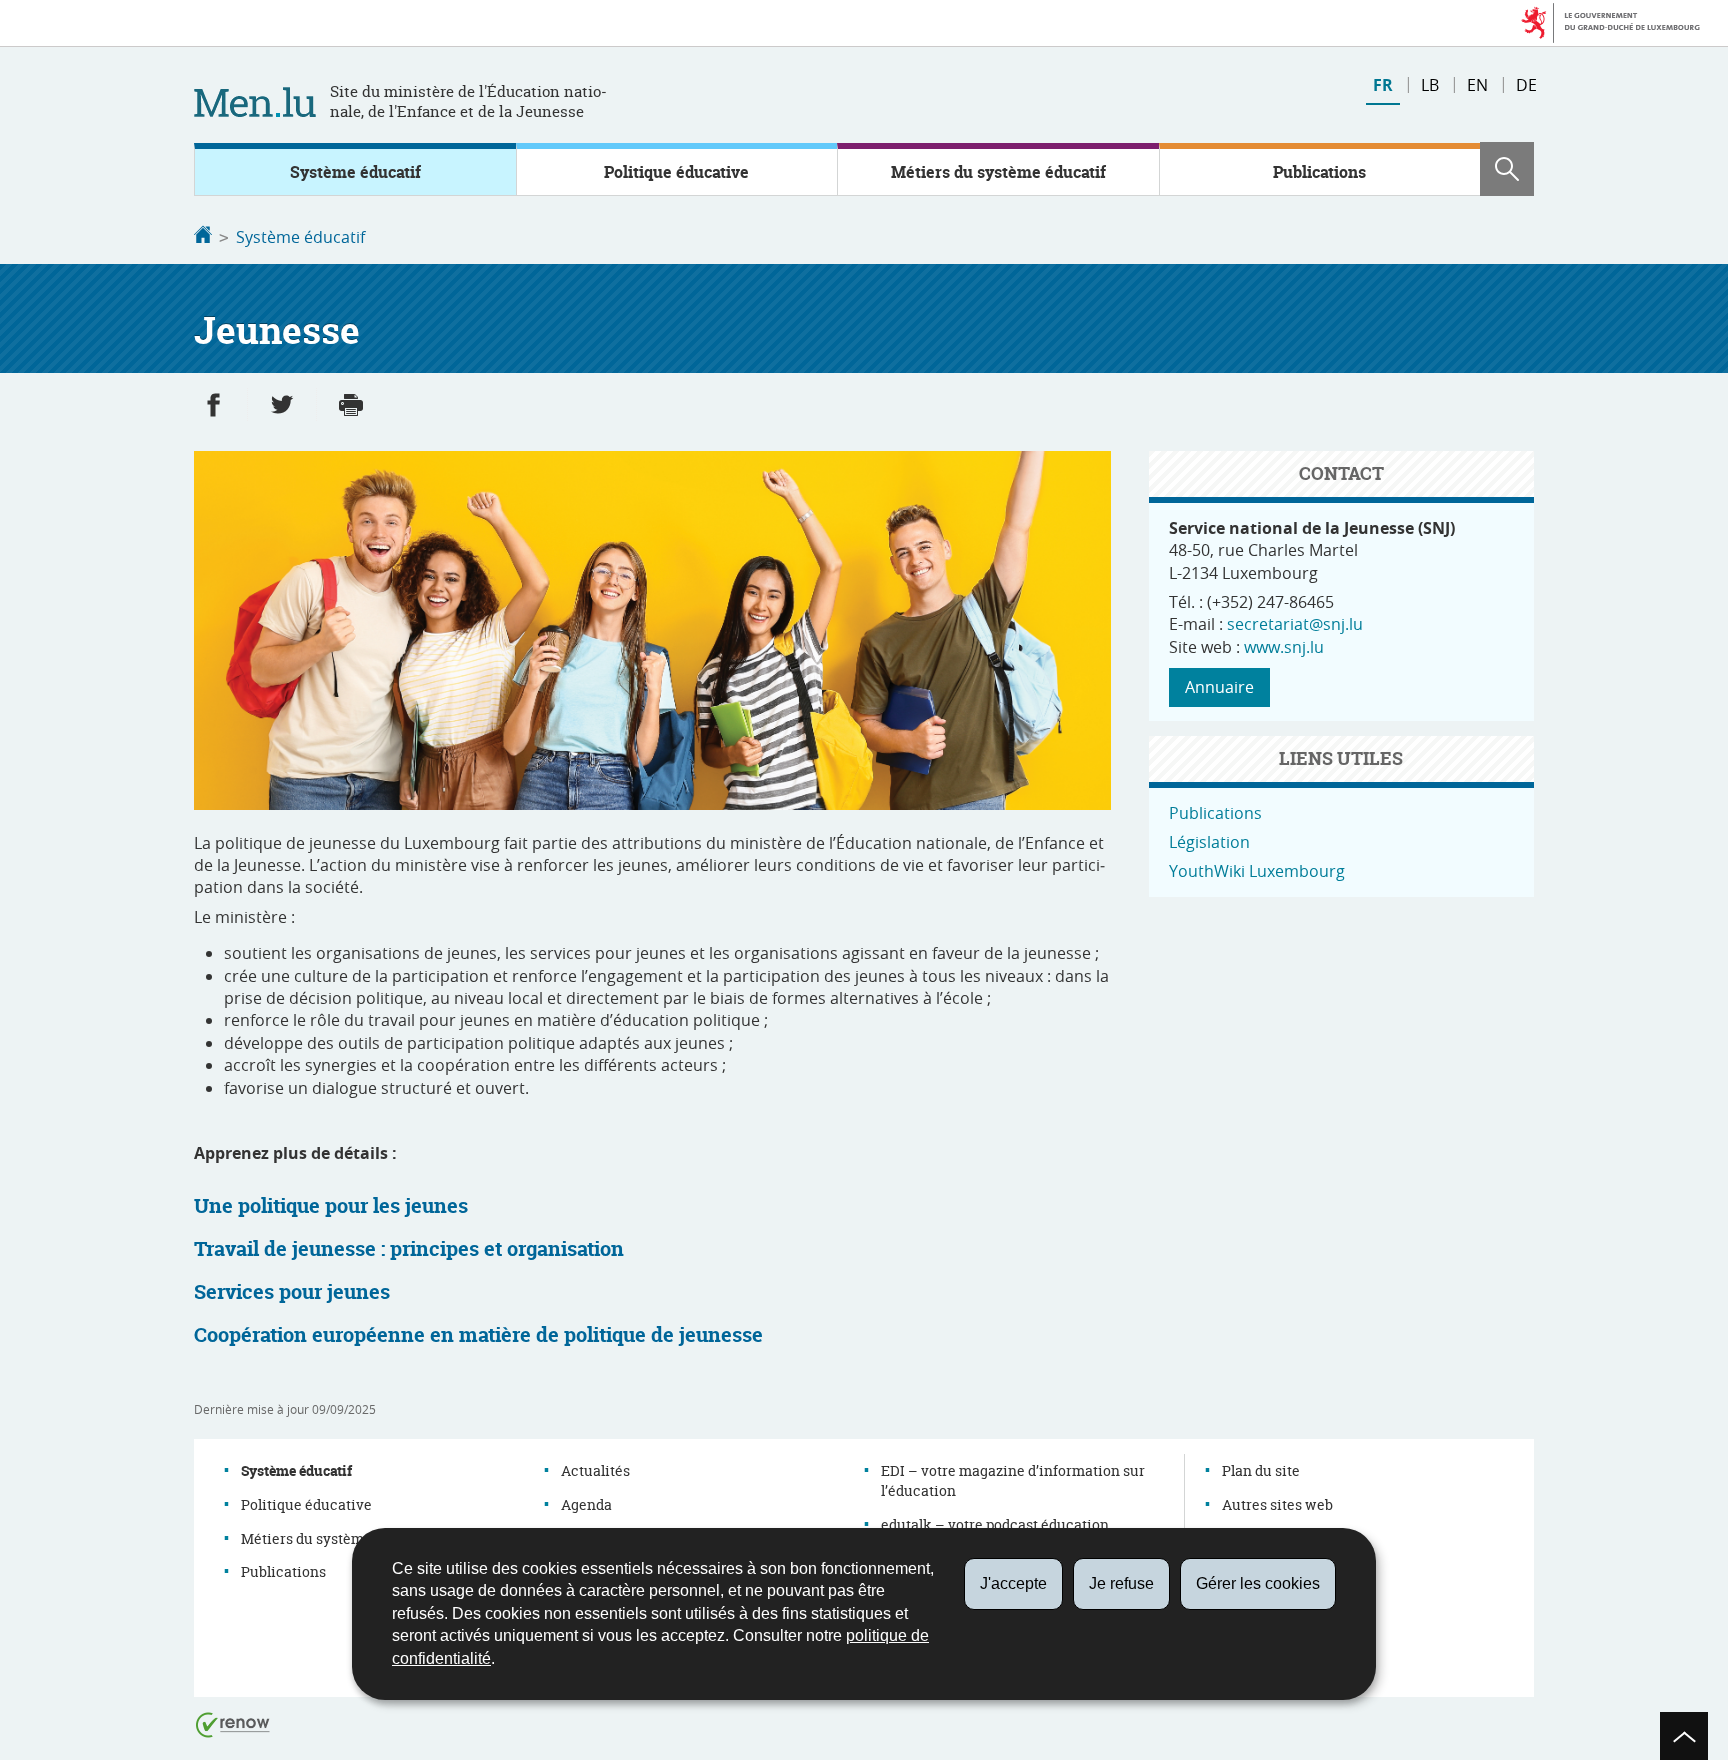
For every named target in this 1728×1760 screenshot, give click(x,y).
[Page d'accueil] (203, 237)
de (1526, 85)
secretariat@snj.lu (1295, 624)
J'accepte (1013, 1583)
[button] (1507, 169)
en (1477, 85)
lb (1430, 85)
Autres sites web (1277, 1504)
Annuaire (1219, 687)
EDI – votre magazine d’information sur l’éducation (1013, 1480)
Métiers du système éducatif (998, 172)
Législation (1209, 842)
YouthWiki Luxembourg (1257, 871)
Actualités (595, 1470)
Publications (1319, 172)
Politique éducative (676, 172)
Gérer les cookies (1258, 1583)
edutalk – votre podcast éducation (995, 1524)
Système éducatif (355, 172)
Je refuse (1121, 1583)
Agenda (586, 1504)
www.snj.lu (1284, 647)
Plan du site (1261, 1470)
